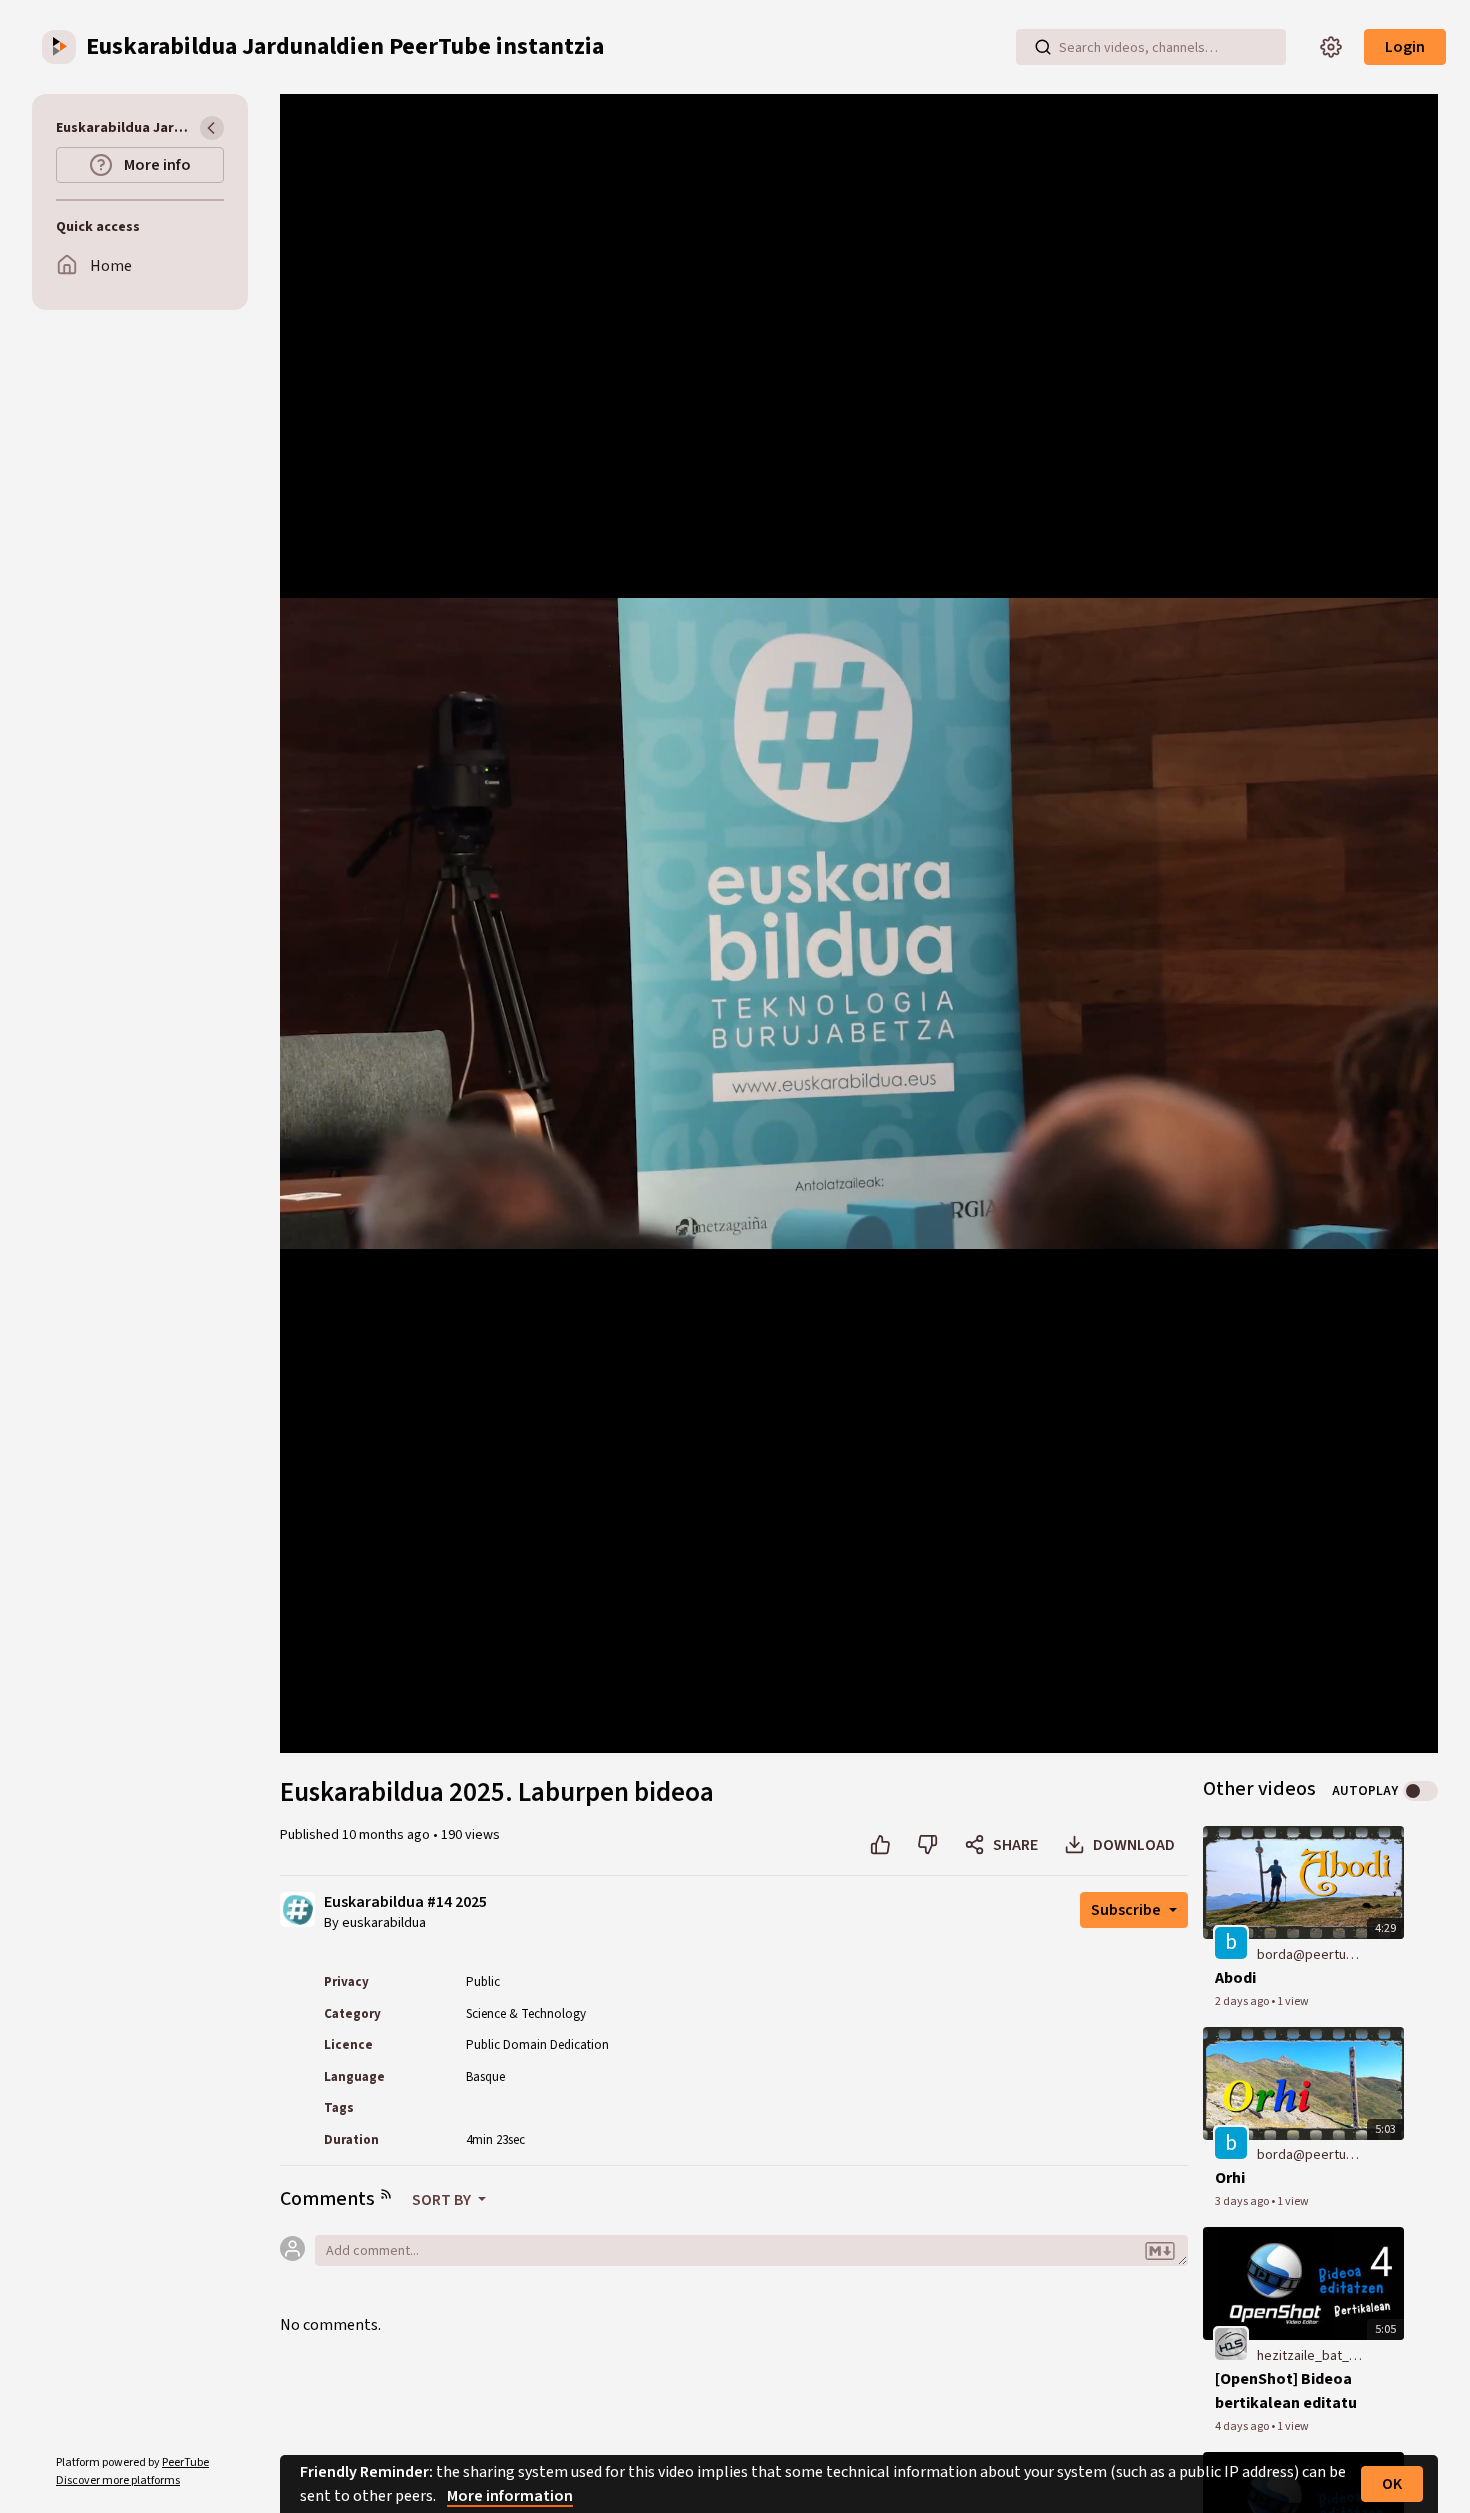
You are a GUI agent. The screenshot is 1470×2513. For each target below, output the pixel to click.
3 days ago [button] (1243, 2201)
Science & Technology (526, 2014)
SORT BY (443, 2200)
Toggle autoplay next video (1420, 1791)
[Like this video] (880, 1845)
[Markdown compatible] (1160, 2252)
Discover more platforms (118, 2480)
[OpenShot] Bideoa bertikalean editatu (1286, 2391)
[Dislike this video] (927, 1845)
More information (510, 2496)
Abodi (1235, 1978)
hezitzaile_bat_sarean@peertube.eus (1310, 2356)
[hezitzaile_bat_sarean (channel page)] (1231, 2343)
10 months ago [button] (387, 1835)
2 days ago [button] (1243, 2001)
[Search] (1043, 47)
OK (1392, 2484)
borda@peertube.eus (1310, 1955)
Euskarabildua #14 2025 (405, 1902)
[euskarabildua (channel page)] (297, 1908)
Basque (485, 2077)
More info (156, 165)
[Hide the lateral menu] (212, 128)
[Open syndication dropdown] (386, 2194)
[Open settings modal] (1331, 47)
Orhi (1230, 2178)
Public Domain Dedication (537, 2045)
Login (1405, 47)
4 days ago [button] (1243, 2426)
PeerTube (185, 2462)
